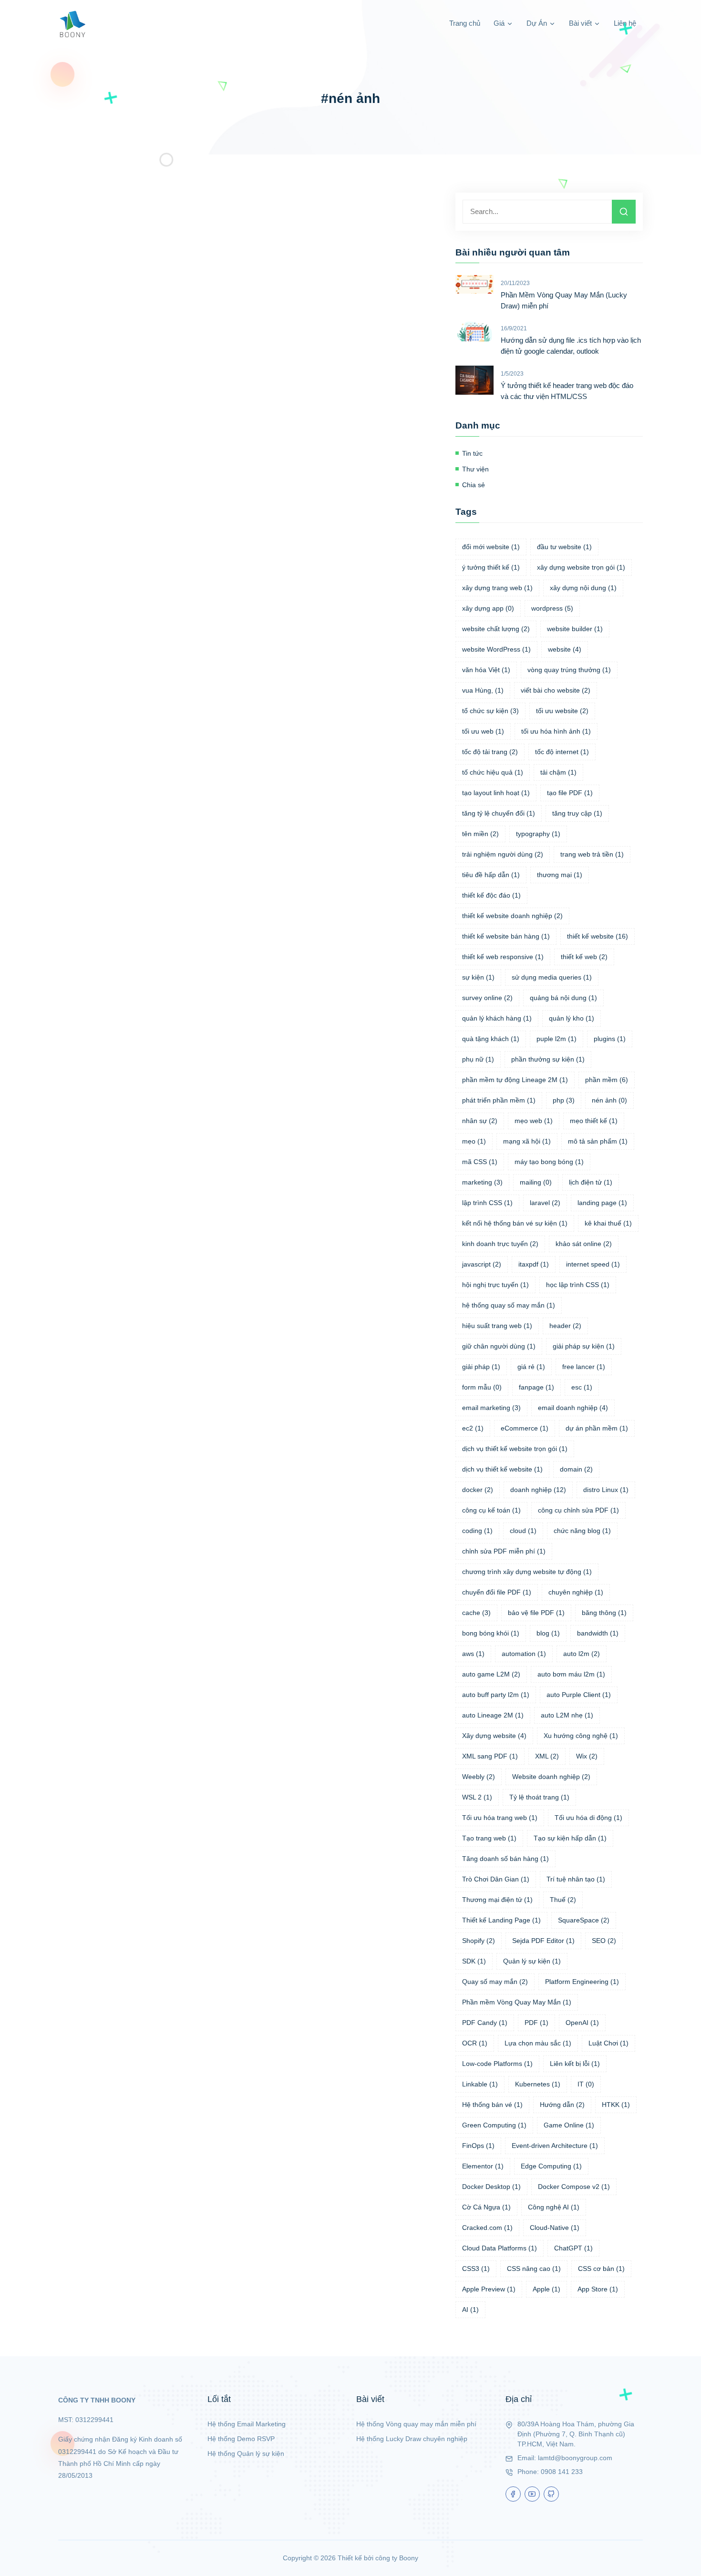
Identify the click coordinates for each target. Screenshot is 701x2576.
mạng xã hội (527, 1141)
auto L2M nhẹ (567, 1715)
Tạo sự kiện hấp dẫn (570, 1838)
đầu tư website (564, 547)
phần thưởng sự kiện (548, 1059)
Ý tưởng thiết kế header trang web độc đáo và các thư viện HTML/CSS (567, 391)
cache (476, 1613)
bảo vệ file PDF (536, 1613)
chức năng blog (582, 1531)
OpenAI (582, 2023)
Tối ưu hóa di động (588, 1818)
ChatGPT (573, 2248)
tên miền (480, 834)
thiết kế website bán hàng (506, 936)
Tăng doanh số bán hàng (505, 1859)
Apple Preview (489, 2289)
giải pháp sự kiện (584, 1346)
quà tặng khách (491, 1039)
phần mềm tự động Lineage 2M (515, 1080)
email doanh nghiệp (573, 1408)
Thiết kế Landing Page (501, 1920)
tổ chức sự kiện (490, 711)
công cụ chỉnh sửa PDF (578, 1510)
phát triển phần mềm (499, 1100)
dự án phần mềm (597, 1428)
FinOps (478, 2146)
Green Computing (494, 2125)
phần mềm (607, 1080)
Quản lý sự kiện (532, 1961)
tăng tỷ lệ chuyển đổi (499, 813)
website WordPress (496, 649)
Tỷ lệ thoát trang (539, 1797)
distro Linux (606, 1490)
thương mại (560, 875)
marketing (482, 1182)
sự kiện (478, 977)
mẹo (474, 1141)
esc (582, 1387)
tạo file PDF (570, 793)
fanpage (536, 1387)
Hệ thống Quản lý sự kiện (246, 2453)
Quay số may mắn (495, 1982)
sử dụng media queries (552, 977)
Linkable (480, 2084)
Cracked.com (487, 2228)
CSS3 (476, 2269)
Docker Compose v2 (574, 2187)
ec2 (473, 1428)
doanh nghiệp (538, 1490)
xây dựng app (488, 608)
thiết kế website (598, 936)
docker (478, 1490)
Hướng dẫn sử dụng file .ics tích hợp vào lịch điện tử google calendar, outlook (571, 346)
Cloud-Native (555, 2228)
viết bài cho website (556, 690)
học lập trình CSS (578, 1285)
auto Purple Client (579, 1695)
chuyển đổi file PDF (497, 1592)
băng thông (604, 1613)
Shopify (479, 1941)
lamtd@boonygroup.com (575, 2458)
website (565, 649)
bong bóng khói (491, 1633)
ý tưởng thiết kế (491, 567)
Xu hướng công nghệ (581, 1736)
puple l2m (557, 1039)
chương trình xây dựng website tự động (527, 1572)
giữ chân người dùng (499, 1346)
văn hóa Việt (486, 670)
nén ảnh (609, 1100)
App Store (598, 2289)
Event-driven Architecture (555, 2146)
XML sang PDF (490, 1756)
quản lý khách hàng (497, 1018)
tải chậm (558, 772)
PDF (536, 2023)
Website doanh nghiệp (551, 1777)
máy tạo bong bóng (549, 1162)
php (564, 1100)
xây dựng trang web (497, 588)
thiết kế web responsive (503, 957)
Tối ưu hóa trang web (500, 1818)
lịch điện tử (591, 1182)
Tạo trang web (489, 1838)
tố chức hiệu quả (493, 772)
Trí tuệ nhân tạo (576, 1879)
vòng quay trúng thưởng (569, 670)
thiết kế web (584, 957)
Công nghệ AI (554, 2207)
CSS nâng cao (534, 2269)
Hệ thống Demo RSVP (241, 2439)
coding (477, 1531)
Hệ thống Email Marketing (247, 2424)
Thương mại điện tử (497, 1900)
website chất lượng (496, 629)
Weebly (479, 1777)
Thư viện (475, 469)
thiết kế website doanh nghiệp (512, 916)
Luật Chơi (608, 2043)
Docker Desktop (491, 2187)
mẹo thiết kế (594, 1121)
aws (473, 1654)
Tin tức (472, 453)
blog (548, 1633)
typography (538, 834)
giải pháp (481, 1367)
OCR (475, 2043)
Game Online (569, 2125)
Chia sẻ (474, 485)
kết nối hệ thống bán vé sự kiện (515, 1223)
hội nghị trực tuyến (495, 1285)
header (565, 1326)
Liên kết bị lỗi (575, 2064)
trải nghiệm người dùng (503, 854)
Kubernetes (538, 2084)
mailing (536, 1182)
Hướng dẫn (562, 2105)
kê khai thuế (608, 1223)
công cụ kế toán (491, 1510)
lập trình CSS (487, 1203)
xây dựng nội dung (583, 588)
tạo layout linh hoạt (496, 793)
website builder (575, 629)
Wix (587, 1756)
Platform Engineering (582, 1982)
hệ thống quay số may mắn (509, 1305)
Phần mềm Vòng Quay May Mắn (517, 2002)
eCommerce (525, 1428)
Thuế (563, 1900)
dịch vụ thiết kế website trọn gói (515, 1449)
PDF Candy (485, 2023)
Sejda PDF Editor (543, 1941)
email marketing (491, 1408)
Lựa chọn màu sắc (538, 2043)
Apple (546, 2289)
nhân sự (480, 1121)
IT (586, 2084)
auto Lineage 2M (493, 1715)
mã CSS (480, 1162)
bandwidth (598, 1633)
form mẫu (482, 1387)
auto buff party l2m (496, 1695)
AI (470, 2310)
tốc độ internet (562, 752)
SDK (474, 1961)
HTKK (616, 2105)
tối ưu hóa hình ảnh (556, 731)
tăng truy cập (577, 813)
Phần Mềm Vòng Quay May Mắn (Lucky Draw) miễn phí (564, 300)
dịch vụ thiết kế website (502, 1469)
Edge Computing (551, 2166)
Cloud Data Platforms (500, 2248)
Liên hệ (625, 23)
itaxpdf (534, 1264)
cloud (523, 1531)
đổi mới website (491, 547)
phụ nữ (478, 1059)
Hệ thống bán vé (492, 2105)
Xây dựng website (494, 1736)
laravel (545, 1203)
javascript (482, 1264)
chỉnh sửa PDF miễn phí (504, 1551)
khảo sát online (584, 1244)
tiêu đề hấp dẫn (491, 875)
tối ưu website (562, 711)
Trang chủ (465, 23)
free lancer (584, 1367)
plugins (610, 1039)
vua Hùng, (483, 690)
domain (576, 1469)
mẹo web (534, 1121)
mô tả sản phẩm (598, 1141)
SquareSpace (584, 1920)
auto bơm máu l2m (571, 1674)
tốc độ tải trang (490, 752)
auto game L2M (491, 1674)
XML (547, 1756)
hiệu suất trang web (497, 1326)
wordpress (552, 608)
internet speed (593, 1264)
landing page (602, 1203)
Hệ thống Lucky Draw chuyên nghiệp (412, 2439)
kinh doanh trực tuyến (500, 1244)
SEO (604, 1941)
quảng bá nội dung (563, 998)
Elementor (483, 2166)
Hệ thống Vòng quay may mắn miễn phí (416, 2424)
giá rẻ (531, 1367)
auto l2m (582, 1654)
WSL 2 (477, 1797)
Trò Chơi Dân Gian (496, 1879)
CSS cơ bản (601, 2269)
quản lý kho (572, 1018)
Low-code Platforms (497, 2064)
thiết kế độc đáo (491, 895)
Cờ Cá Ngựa (486, 2207)
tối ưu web (483, 731)
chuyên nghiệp (576, 1592)
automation (524, 1654)
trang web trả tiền (592, 854)
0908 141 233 (562, 2472)
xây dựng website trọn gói (581, 567)
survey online (487, 998)
